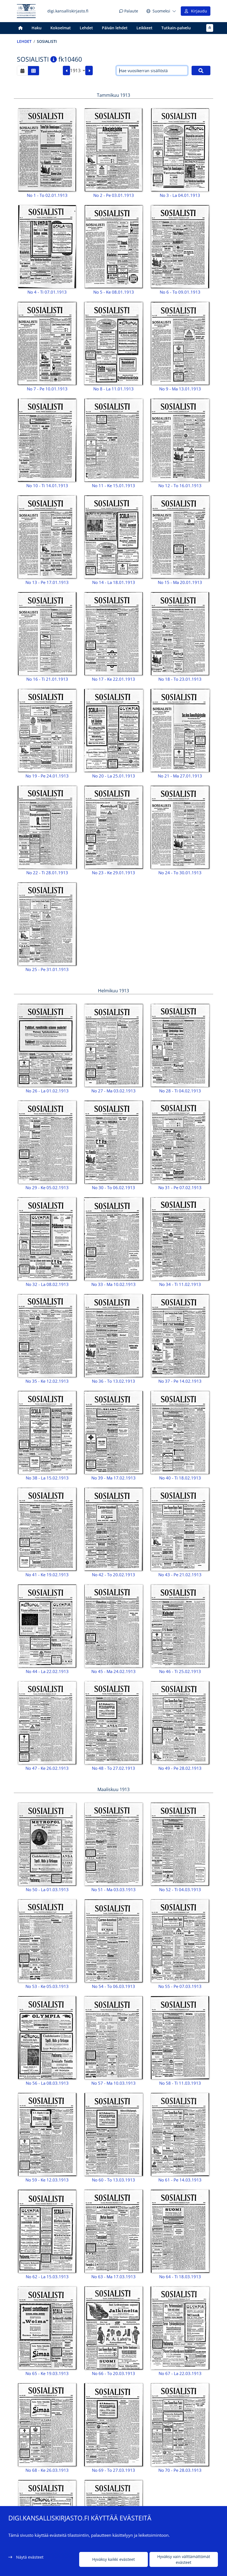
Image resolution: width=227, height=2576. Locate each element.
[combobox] (78, 71)
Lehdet (86, 28)
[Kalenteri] (22, 71)
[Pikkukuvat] (33, 71)
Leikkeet (145, 28)
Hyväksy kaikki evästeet (114, 2559)
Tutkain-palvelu (176, 28)
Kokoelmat (61, 28)
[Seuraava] (89, 71)
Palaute (131, 11)
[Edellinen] (67, 71)
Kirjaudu (198, 11)
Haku (37, 28)
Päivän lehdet (115, 28)
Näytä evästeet (30, 2557)
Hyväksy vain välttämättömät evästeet (184, 2559)
